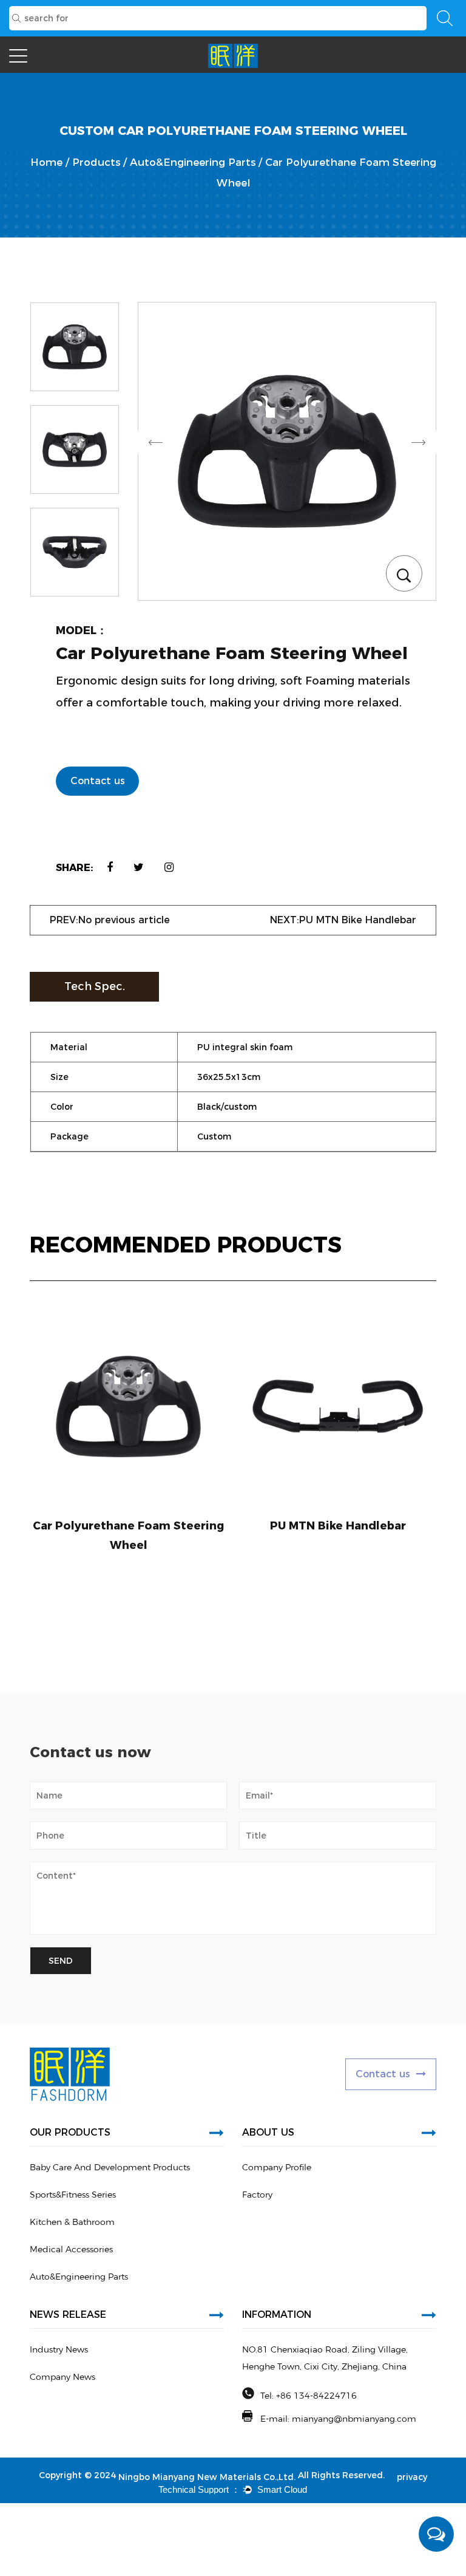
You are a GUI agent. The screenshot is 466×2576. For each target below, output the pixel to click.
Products (96, 162)
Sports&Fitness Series (73, 2195)
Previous (156, 442)
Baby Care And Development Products (110, 2167)
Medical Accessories (71, 2249)
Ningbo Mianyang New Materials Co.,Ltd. (207, 2477)
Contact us (98, 781)
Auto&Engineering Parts (193, 162)
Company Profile (277, 2167)
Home (46, 162)
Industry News (59, 2349)
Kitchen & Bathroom (72, 2222)
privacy (412, 2477)
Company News (62, 2377)
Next (418, 442)
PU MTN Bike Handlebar (338, 1526)
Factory (257, 2195)
